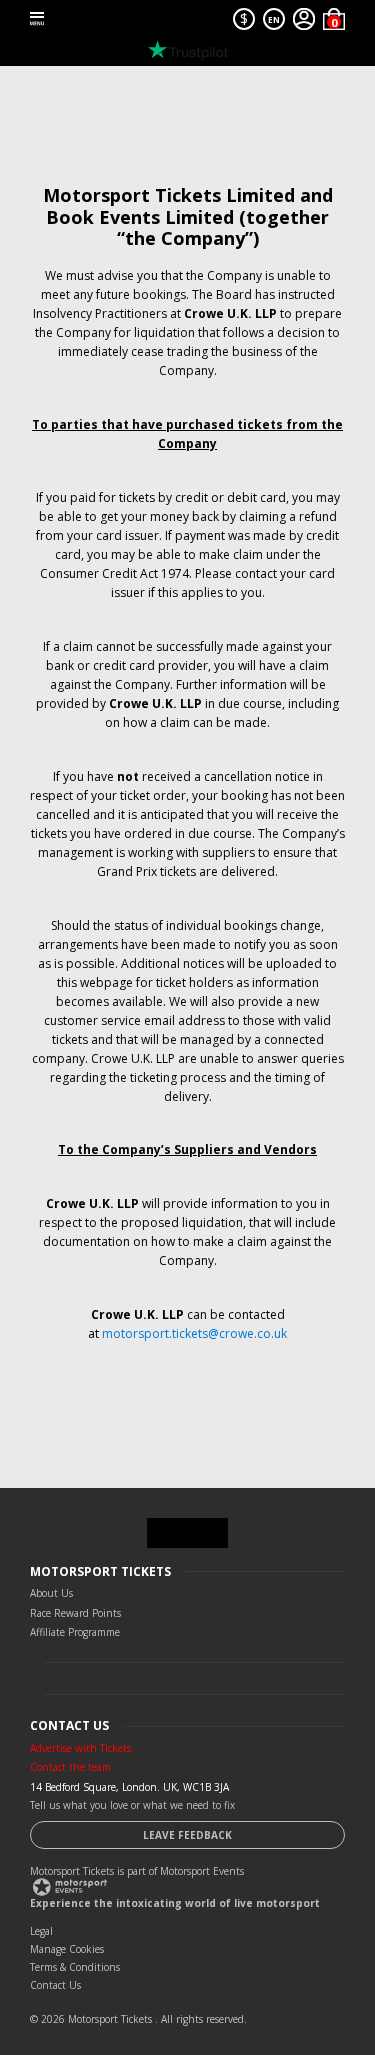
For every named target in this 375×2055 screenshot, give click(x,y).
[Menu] (37, 19)
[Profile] (304, 19)
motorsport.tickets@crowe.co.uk (194, 1333)
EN (274, 19)
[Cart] (334, 19)
